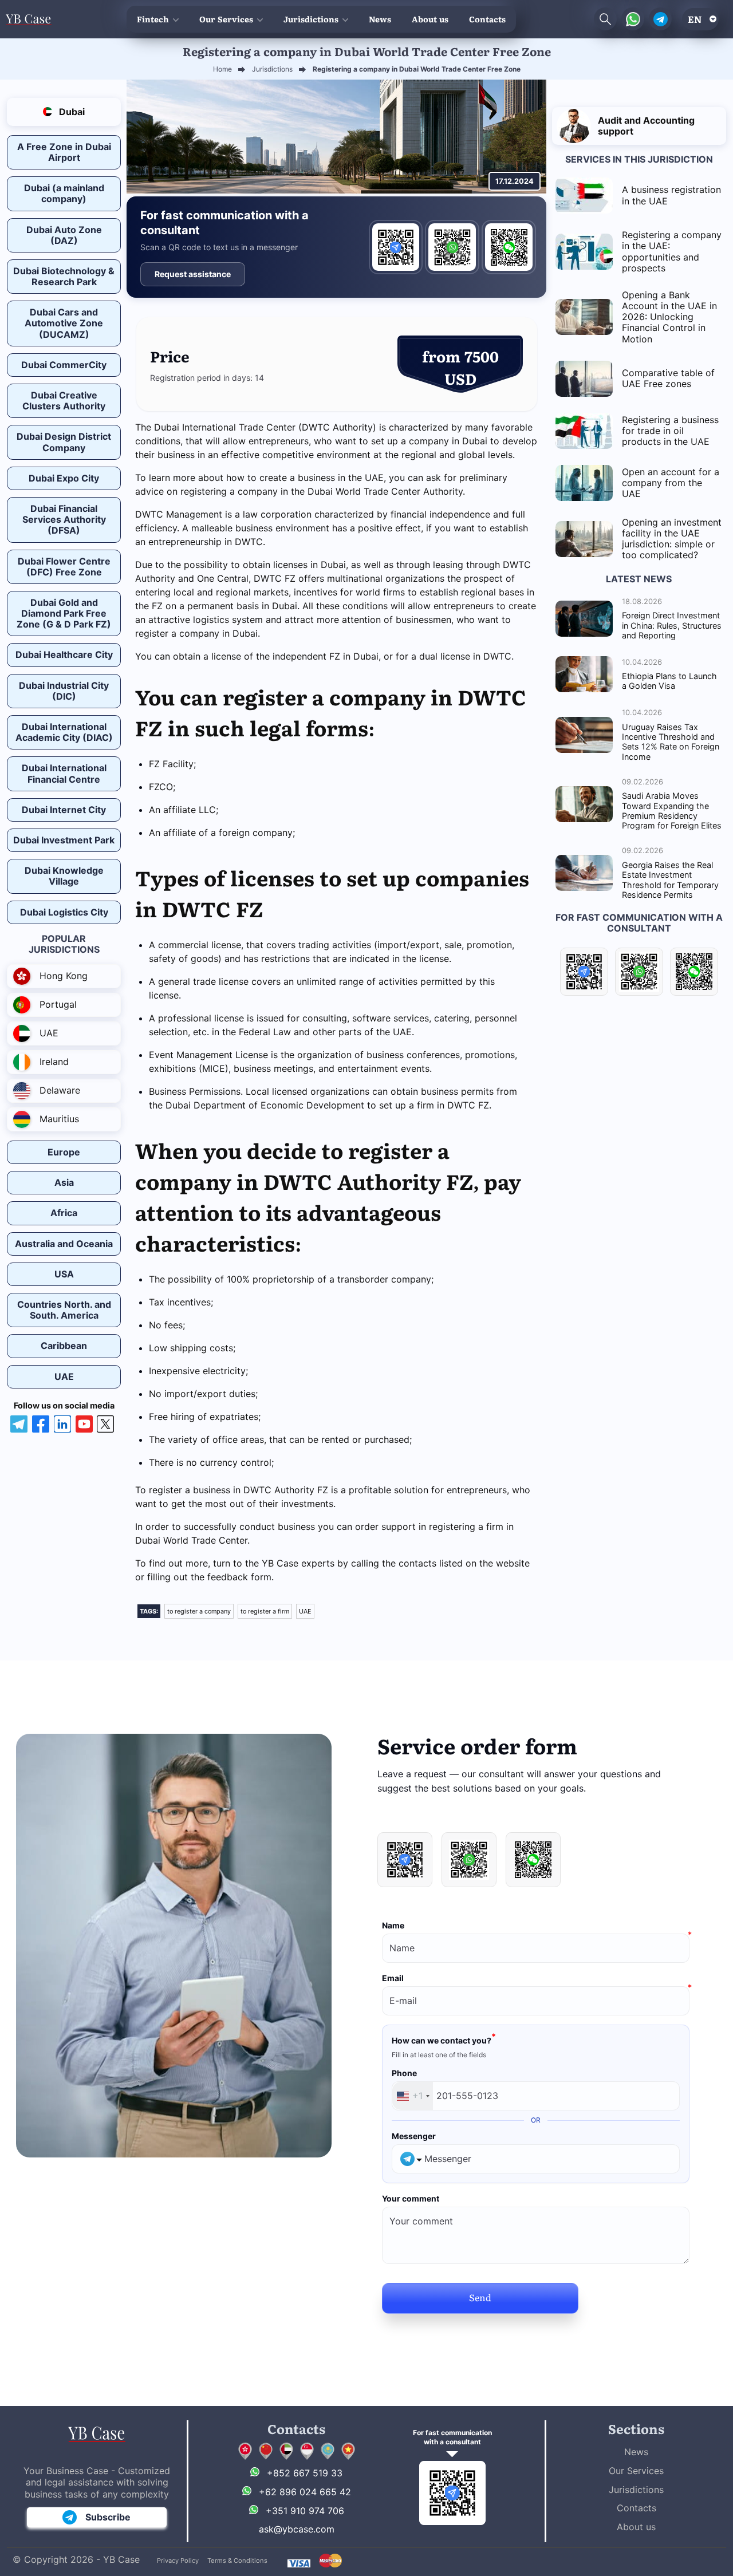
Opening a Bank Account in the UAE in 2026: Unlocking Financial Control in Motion (669, 317)
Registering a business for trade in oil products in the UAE (670, 431)
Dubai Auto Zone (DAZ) (64, 235)
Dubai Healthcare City (64, 654)
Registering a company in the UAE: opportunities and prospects (672, 251)
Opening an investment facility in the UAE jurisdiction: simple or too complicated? (672, 539)
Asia (64, 1182)
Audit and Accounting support (646, 126)
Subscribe (108, 2517)
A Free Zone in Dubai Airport (64, 152)
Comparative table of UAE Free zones (668, 378)
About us (430, 19)
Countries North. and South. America (64, 1310)
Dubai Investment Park (64, 840)
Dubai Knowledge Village (64, 876)
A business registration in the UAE (671, 195)
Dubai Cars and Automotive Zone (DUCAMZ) (64, 323)
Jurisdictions (311, 19)
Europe (64, 1152)
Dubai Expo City (64, 478)
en (695, 19)
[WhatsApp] (452, 247)
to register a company (199, 1611)
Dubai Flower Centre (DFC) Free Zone (64, 567)
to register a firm (265, 1611)
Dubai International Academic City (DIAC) (64, 732)
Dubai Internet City (64, 810)
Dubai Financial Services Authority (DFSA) (64, 519)
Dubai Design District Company (64, 442)
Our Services (226, 19)
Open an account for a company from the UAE (671, 483)
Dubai (71, 112)
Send (480, 2297)
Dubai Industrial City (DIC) (64, 691)
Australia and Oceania (64, 1244)
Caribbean (64, 1346)
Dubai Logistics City (64, 912)
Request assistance (193, 274)
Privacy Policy (178, 2561)
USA (64, 1274)
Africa (64, 1213)
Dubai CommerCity (64, 365)
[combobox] (413, 2096)
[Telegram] (396, 247)
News (380, 19)
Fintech (153, 19)
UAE (64, 1376)
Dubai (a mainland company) (64, 193)
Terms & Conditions (237, 2561)
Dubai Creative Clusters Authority (64, 401)
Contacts (487, 19)
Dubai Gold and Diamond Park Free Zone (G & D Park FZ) (64, 613)
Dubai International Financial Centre (64, 773)
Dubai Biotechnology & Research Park (64, 276)
